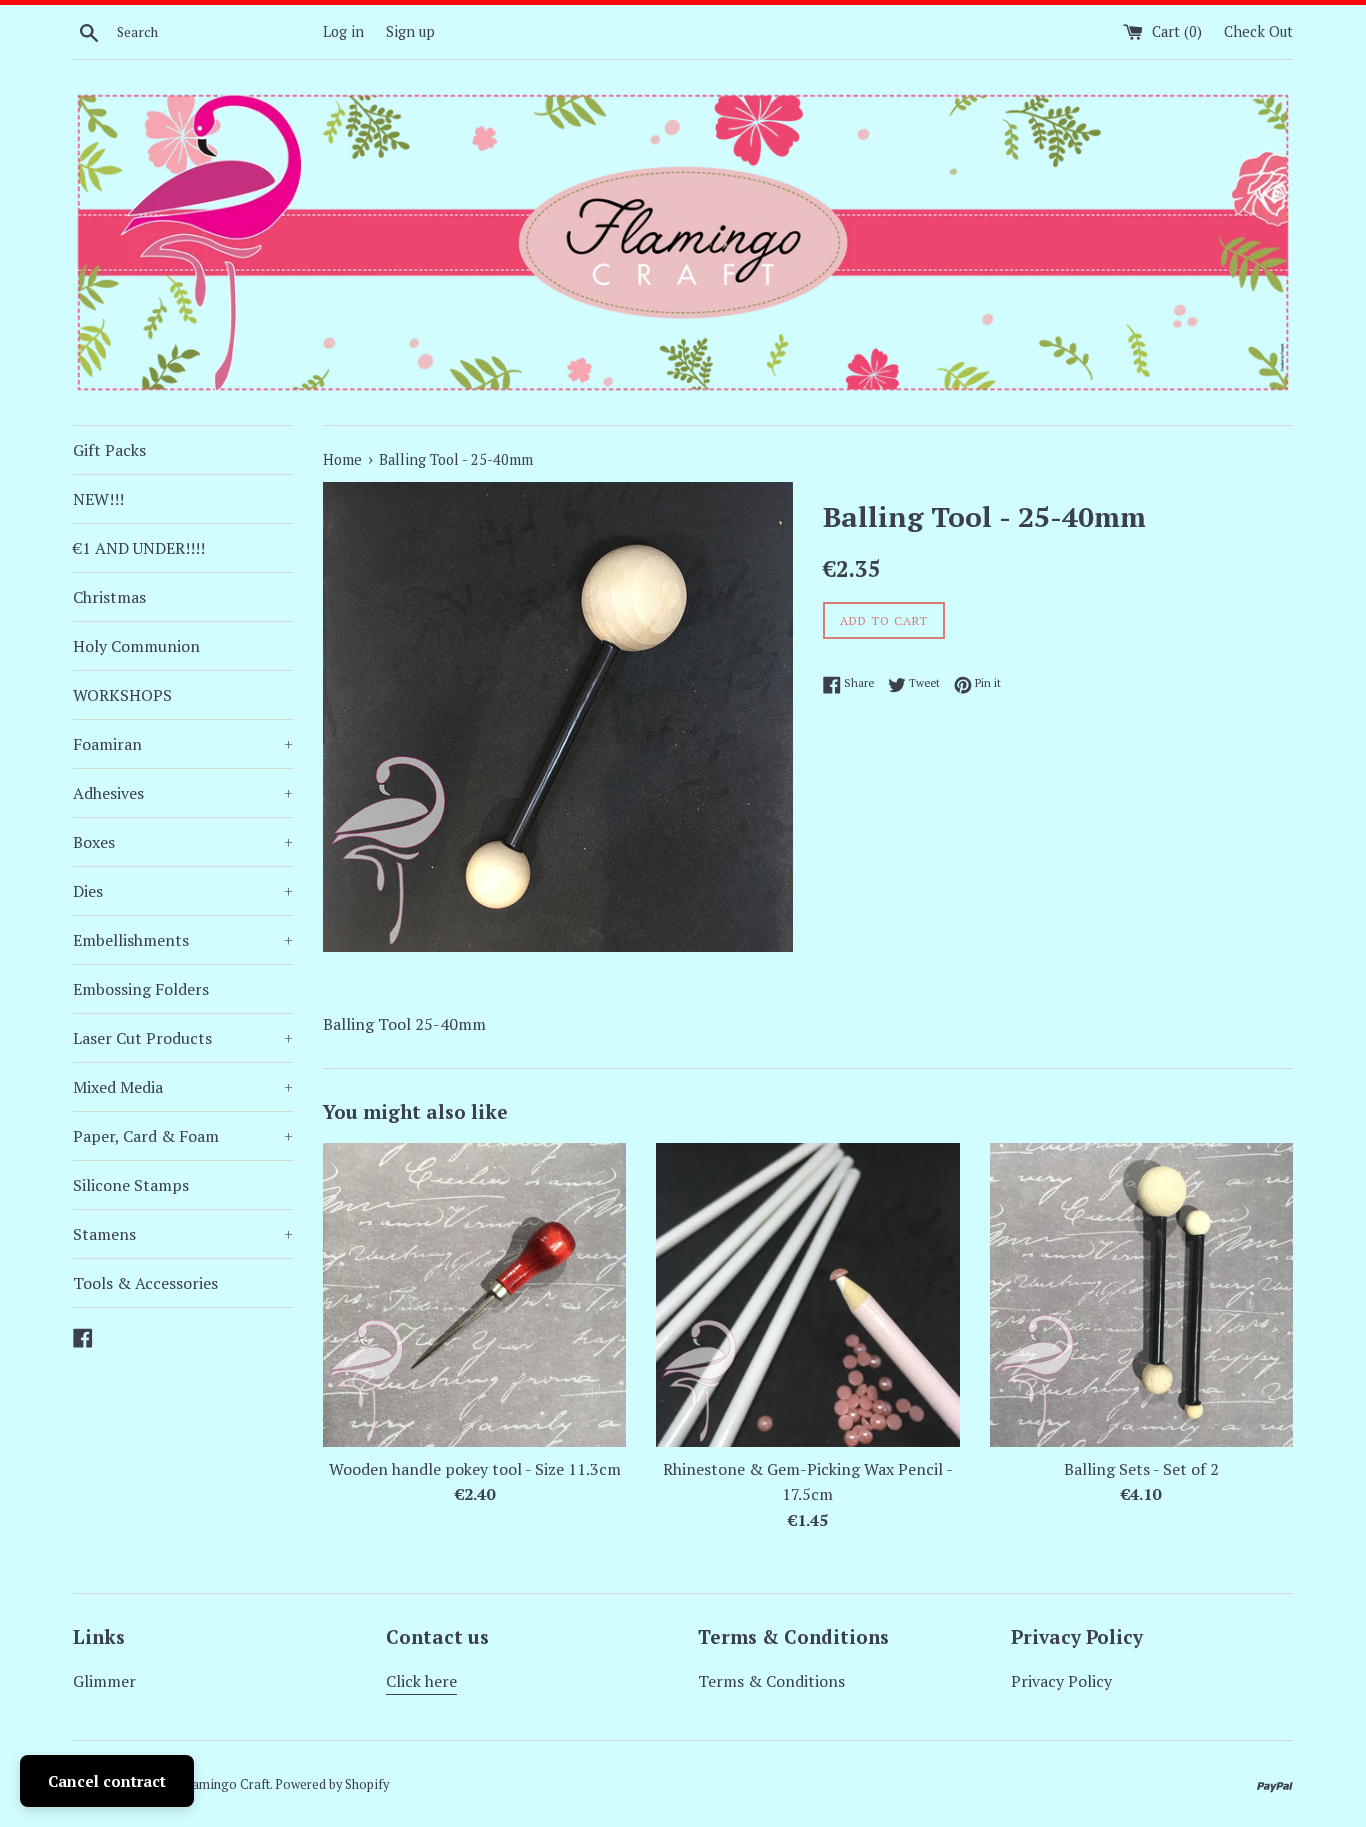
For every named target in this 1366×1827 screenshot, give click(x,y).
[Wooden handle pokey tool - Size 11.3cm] (474, 1294)
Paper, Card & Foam (183, 1136)
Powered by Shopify (332, 1784)
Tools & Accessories (145, 1283)
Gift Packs (109, 450)
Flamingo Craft (226, 1784)
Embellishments (183, 940)
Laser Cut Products (183, 1038)
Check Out (1258, 31)
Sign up (410, 31)
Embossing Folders (141, 989)
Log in (343, 31)
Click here (421, 1681)
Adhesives (183, 793)
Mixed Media (183, 1087)
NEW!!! (98, 499)
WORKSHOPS (122, 695)
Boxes (183, 842)
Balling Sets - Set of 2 (1141, 1469)
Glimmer (104, 1681)
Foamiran (183, 744)
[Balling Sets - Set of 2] (1141, 1294)
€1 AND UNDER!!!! (139, 548)
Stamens (183, 1234)
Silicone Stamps (131, 1185)
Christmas (109, 597)
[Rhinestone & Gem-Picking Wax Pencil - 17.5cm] (807, 1294)
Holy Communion (136, 646)
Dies (183, 891)
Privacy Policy (1061, 1681)
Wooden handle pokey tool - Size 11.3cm (475, 1469)
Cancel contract (107, 1781)
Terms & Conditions (771, 1681)
